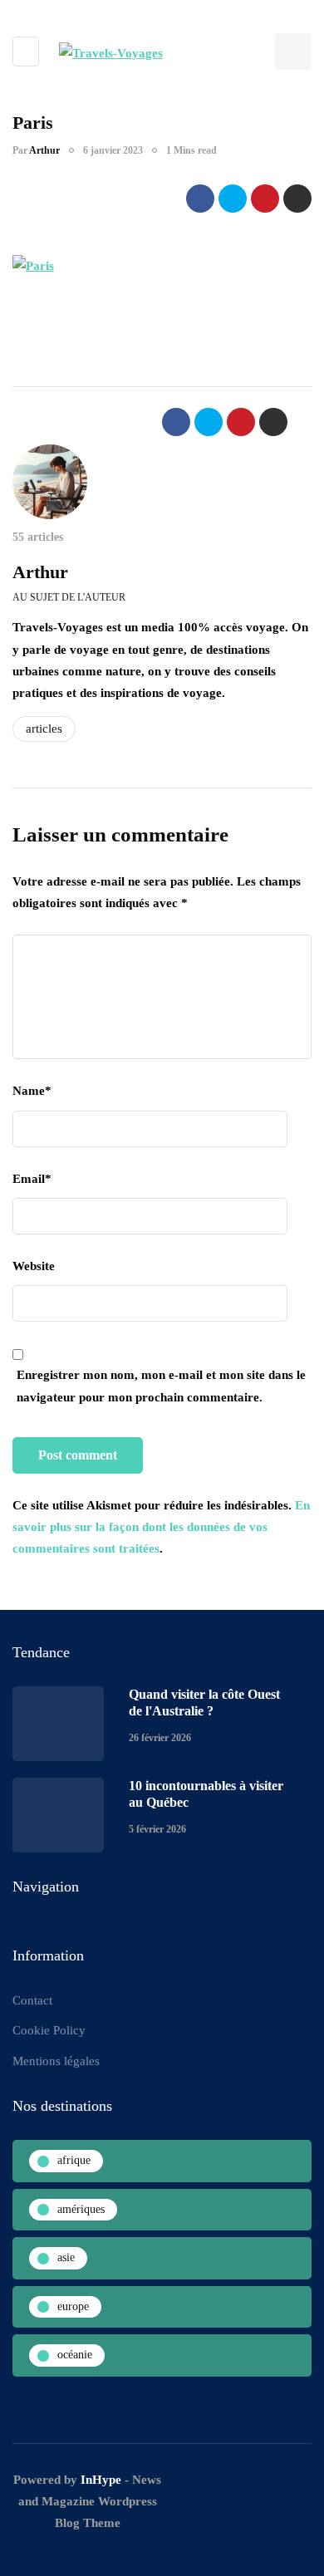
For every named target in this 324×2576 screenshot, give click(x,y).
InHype (101, 2480)
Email (32, 1179)
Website (34, 1266)
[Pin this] (265, 199)
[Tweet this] (233, 199)
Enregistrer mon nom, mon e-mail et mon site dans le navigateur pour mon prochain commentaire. (161, 1386)
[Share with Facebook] (200, 199)
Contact (32, 2000)
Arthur (44, 150)
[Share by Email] (297, 199)
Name (32, 1091)
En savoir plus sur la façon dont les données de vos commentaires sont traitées (161, 1527)
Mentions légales (56, 2061)
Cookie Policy (49, 2030)
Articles (44, 729)
